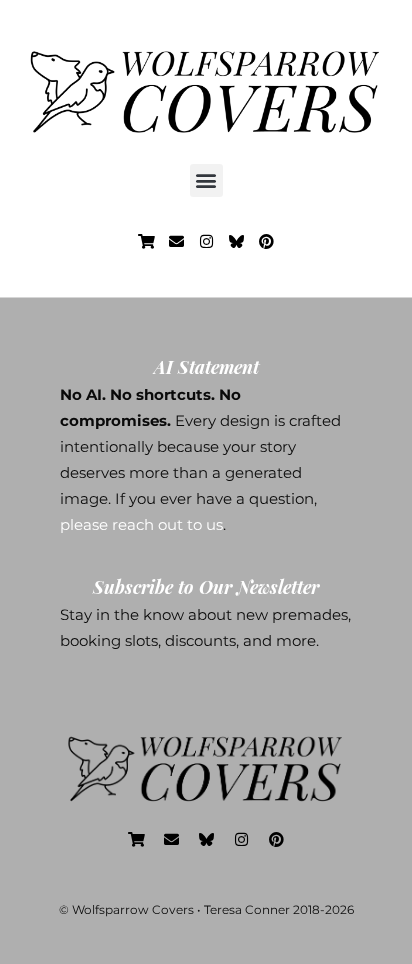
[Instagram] (206, 242)
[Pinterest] (266, 242)
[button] (206, 180)
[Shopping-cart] (146, 242)
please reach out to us (141, 524)
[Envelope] (176, 242)
